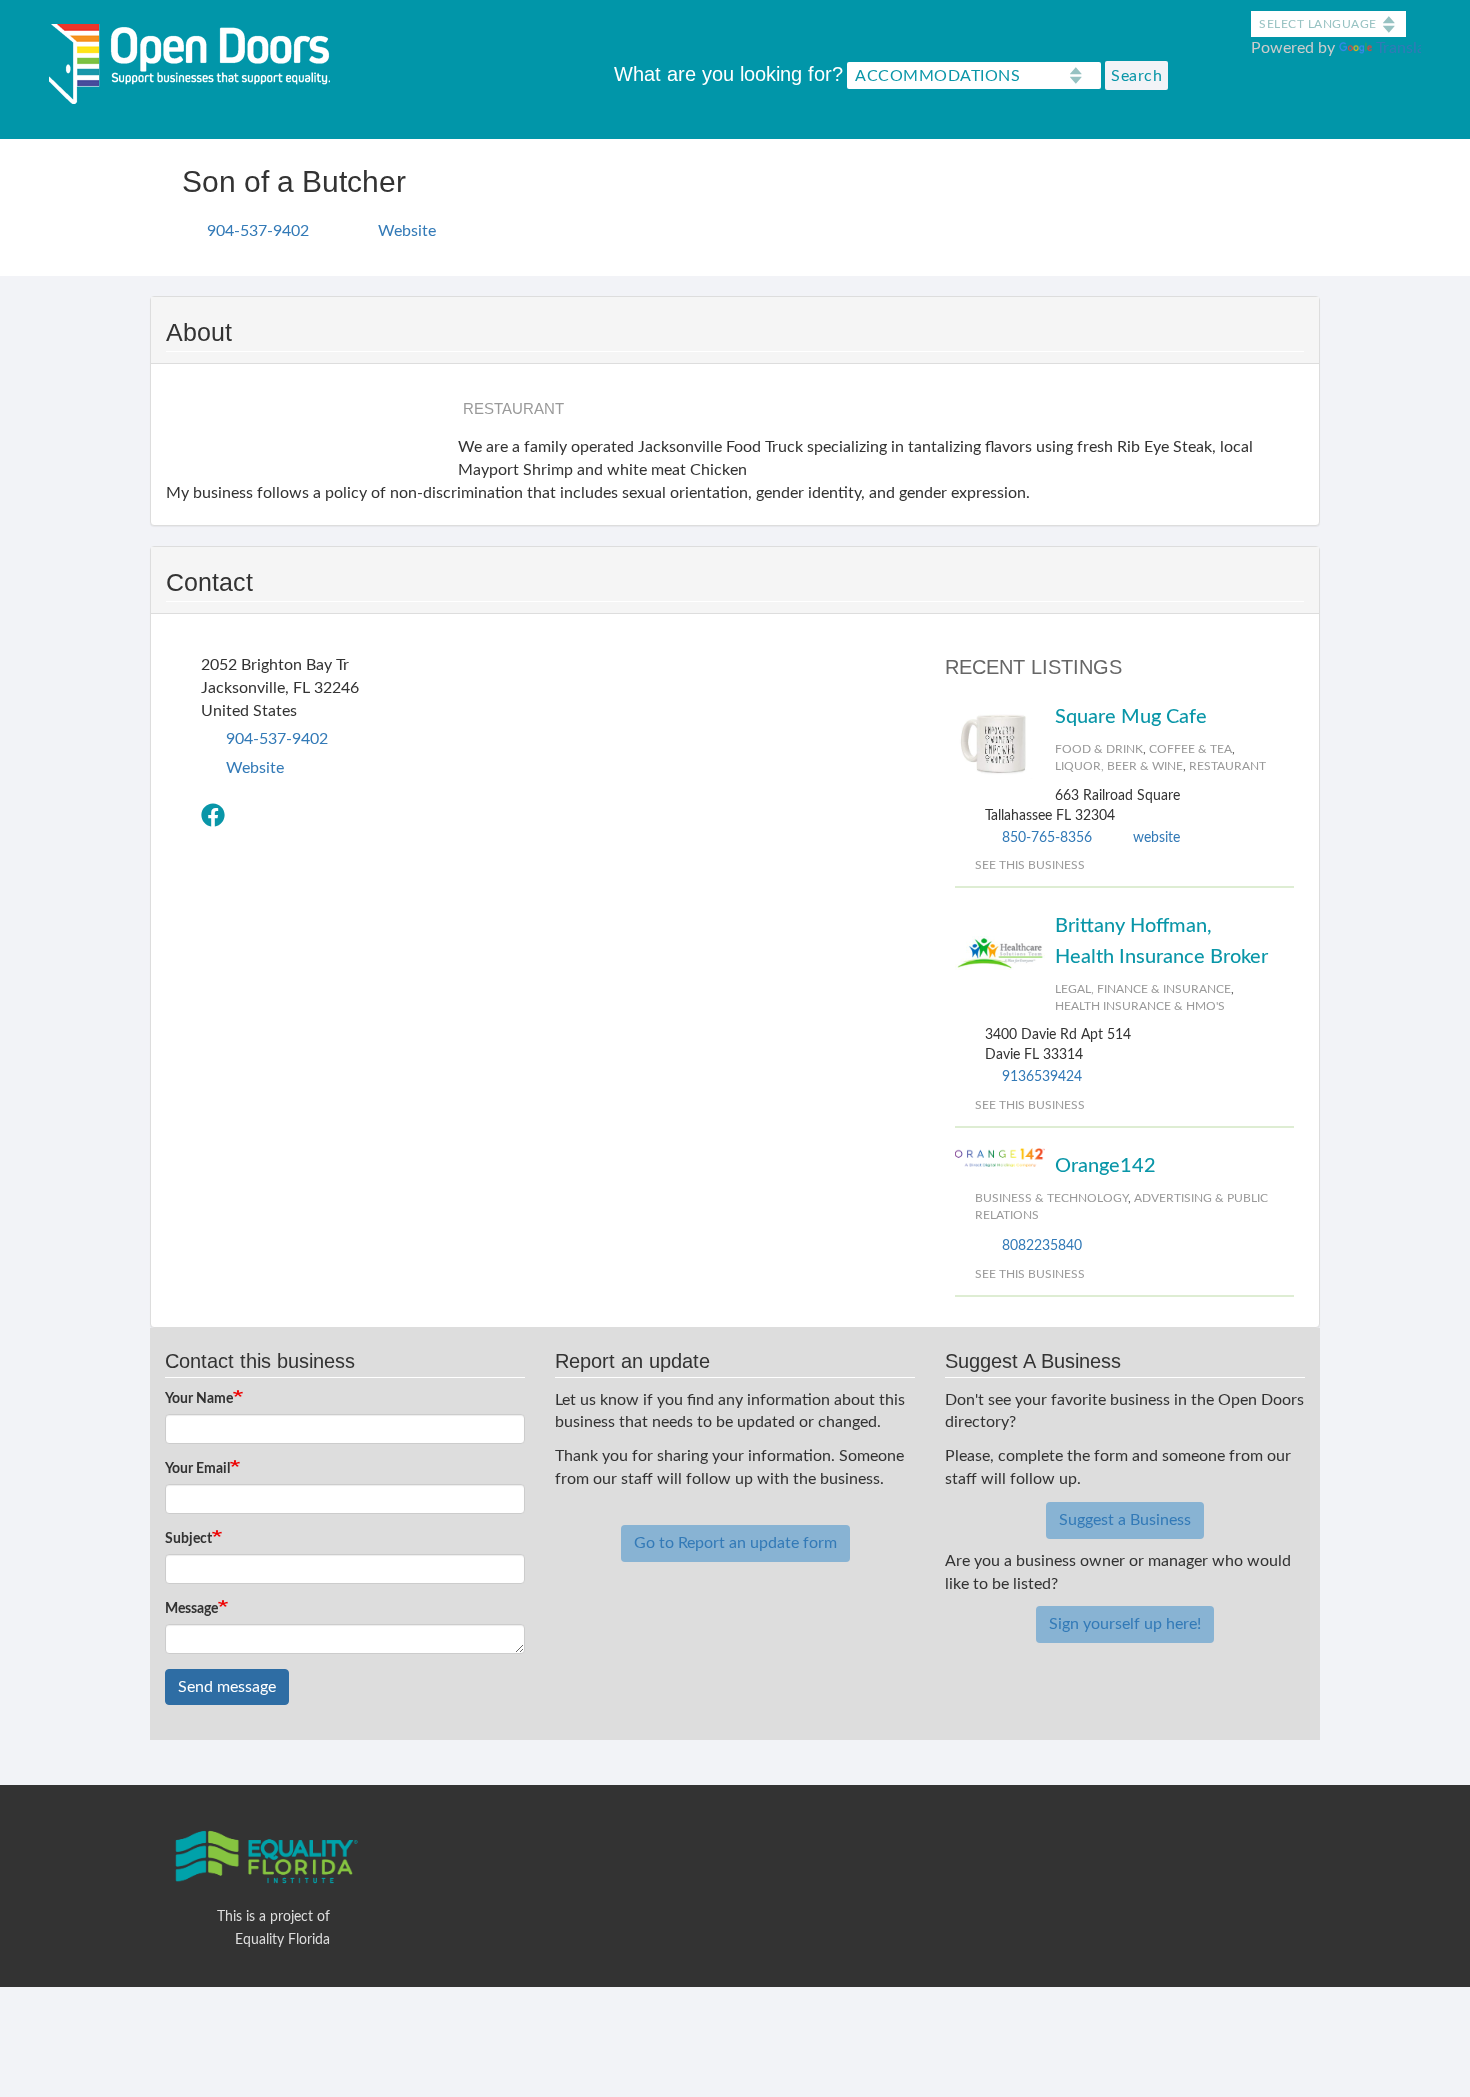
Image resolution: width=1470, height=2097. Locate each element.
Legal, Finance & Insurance (1143, 989)
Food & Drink (1099, 749)
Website (407, 231)
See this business (1030, 865)
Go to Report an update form (735, 1543)
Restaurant (1227, 766)
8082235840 (1042, 1246)
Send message (227, 1687)
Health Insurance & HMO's (1140, 1006)
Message (191, 1609)
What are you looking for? (728, 74)
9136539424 (1042, 1077)
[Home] (197, 59)
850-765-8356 (1047, 838)
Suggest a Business (1125, 1520)
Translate (1407, 48)
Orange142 (1105, 1166)
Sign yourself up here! (1125, 1624)
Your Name (199, 1399)
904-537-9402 (258, 231)
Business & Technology (1051, 1198)
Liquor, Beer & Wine (1119, 766)
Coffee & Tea (1190, 749)
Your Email (197, 1469)
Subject (188, 1539)
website (1156, 838)
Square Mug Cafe (1131, 717)
